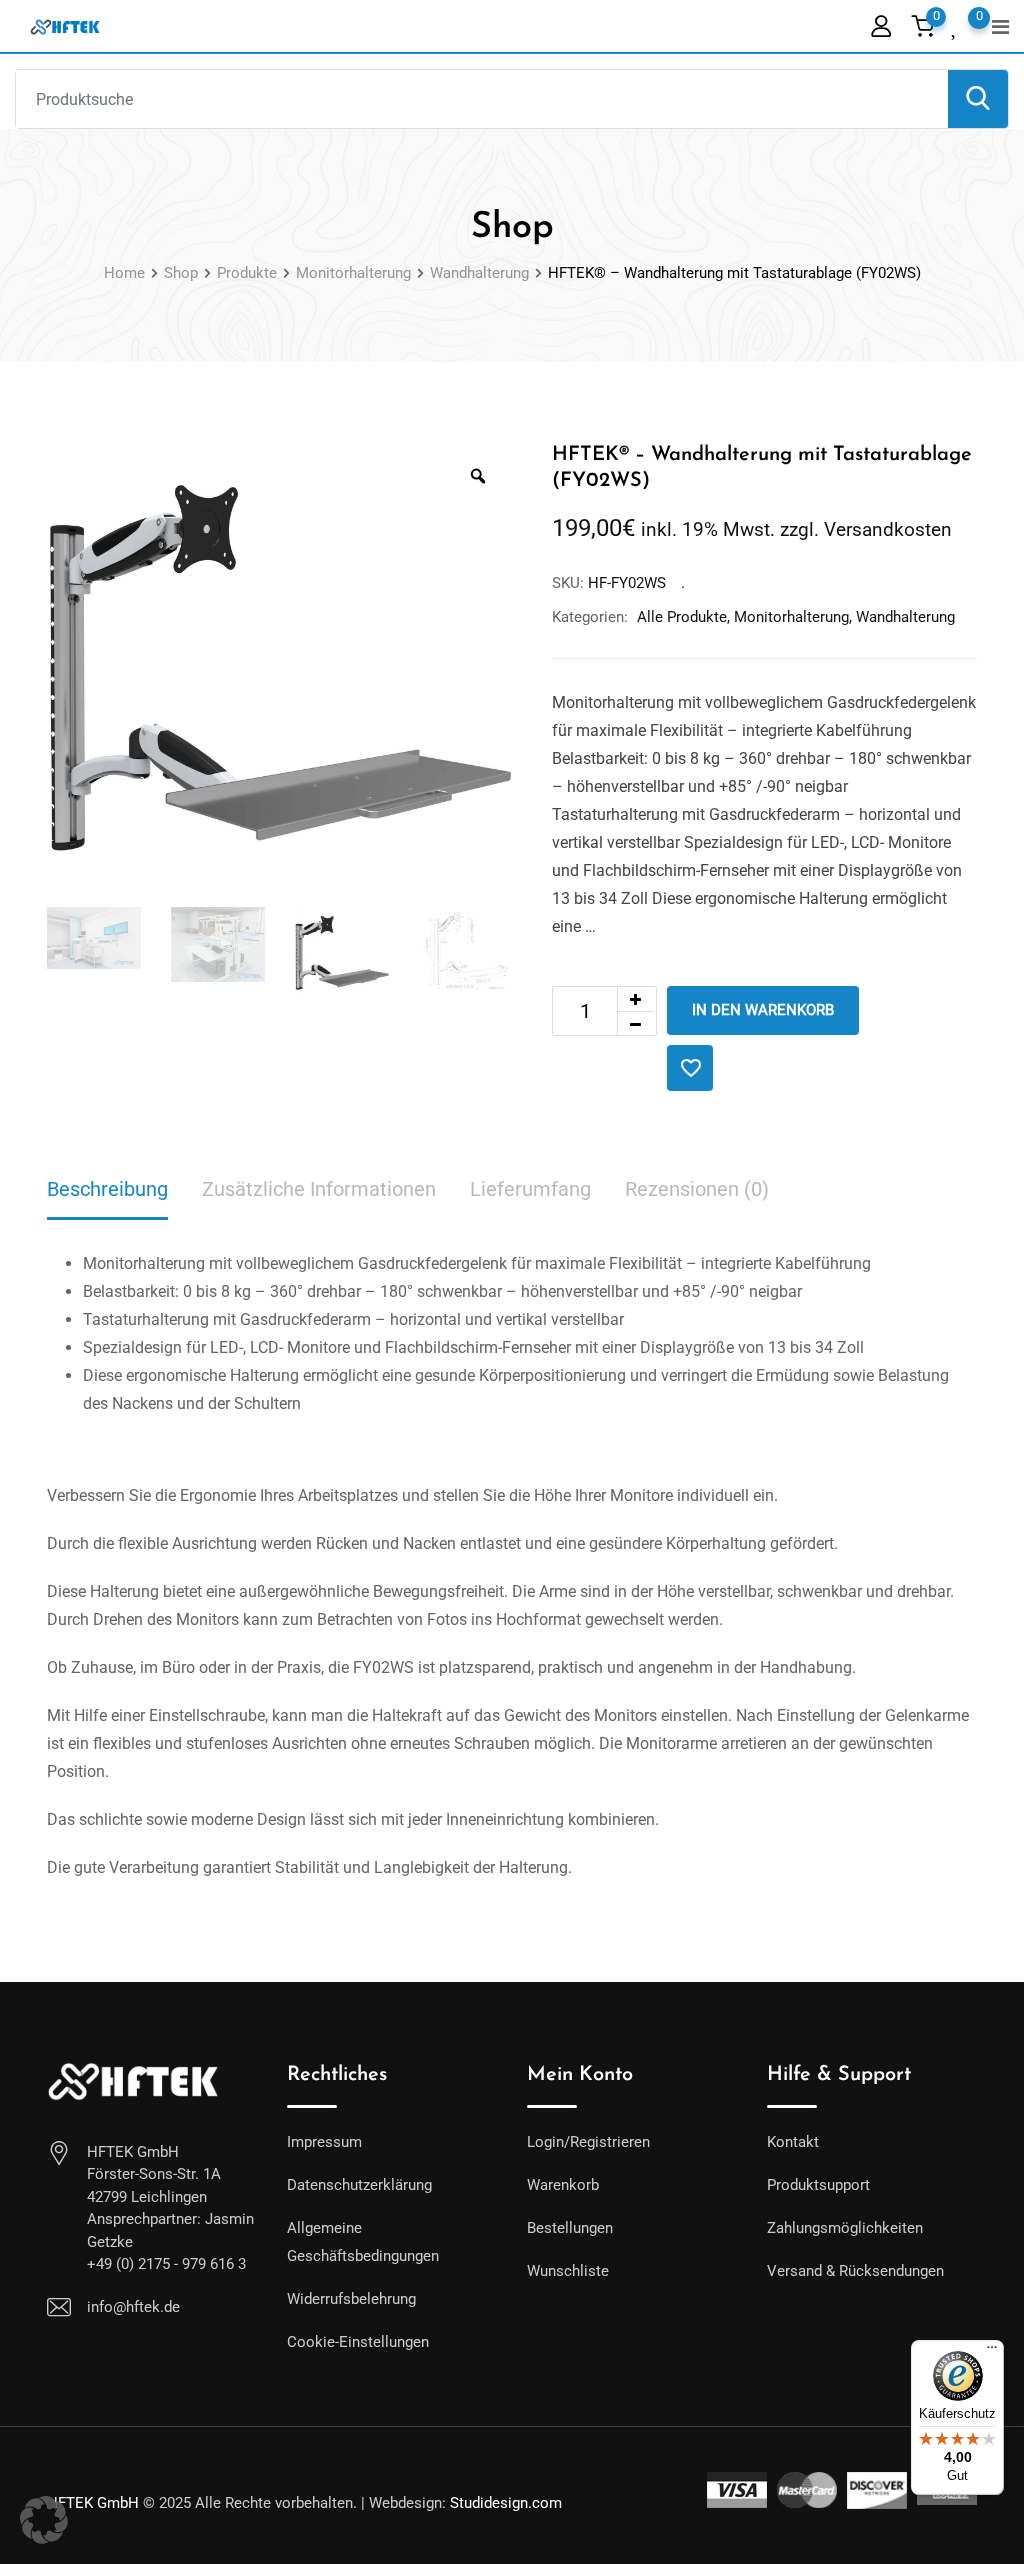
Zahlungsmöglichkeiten (845, 2228)
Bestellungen (570, 2228)
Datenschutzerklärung (359, 2185)
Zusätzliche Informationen (319, 1189)
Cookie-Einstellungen (358, 2342)
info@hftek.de (133, 2307)
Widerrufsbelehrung (351, 2299)
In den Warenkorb (763, 1010)
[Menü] (992, 2352)
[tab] (107, 1190)
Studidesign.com (506, 2503)
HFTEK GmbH (93, 2503)
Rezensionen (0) (697, 1189)
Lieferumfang (530, 1189)
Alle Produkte (682, 617)
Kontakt (793, 2142)
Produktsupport (818, 2185)
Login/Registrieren (588, 2142)
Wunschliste (568, 2271)
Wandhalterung (905, 617)
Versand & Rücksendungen (855, 2271)
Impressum (324, 2142)
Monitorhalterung (791, 617)
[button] (44, 2520)
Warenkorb (563, 2185)
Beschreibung (107, 1189)
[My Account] (881, 25)
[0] (955, 24)
